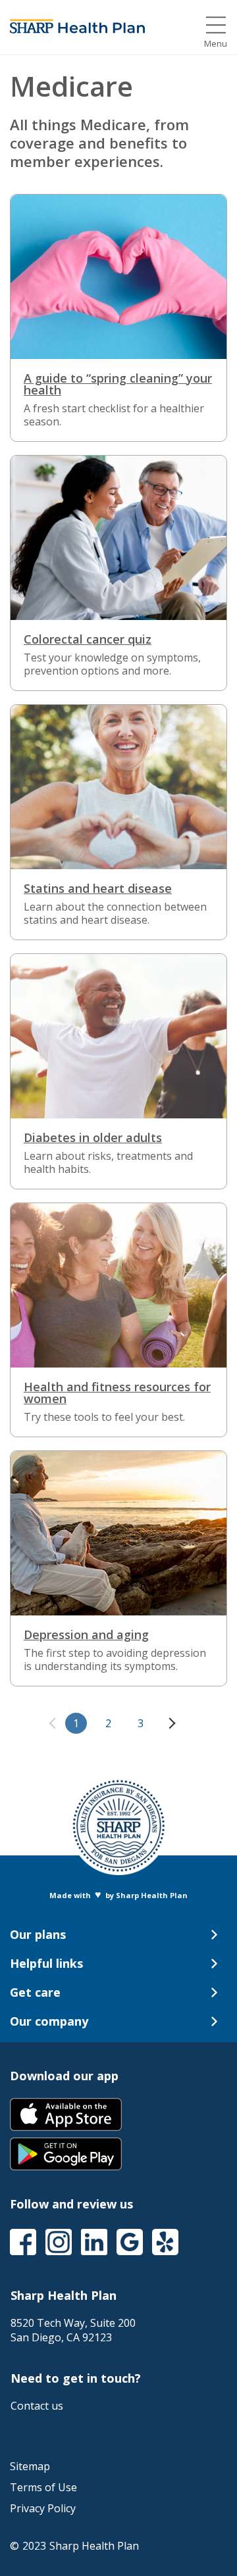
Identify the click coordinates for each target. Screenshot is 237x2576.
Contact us (37, 2406)
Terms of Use (43, 2487)
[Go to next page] (170, 1723)
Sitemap (30, 2466)
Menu (216, 44)
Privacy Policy (43, 2508)
